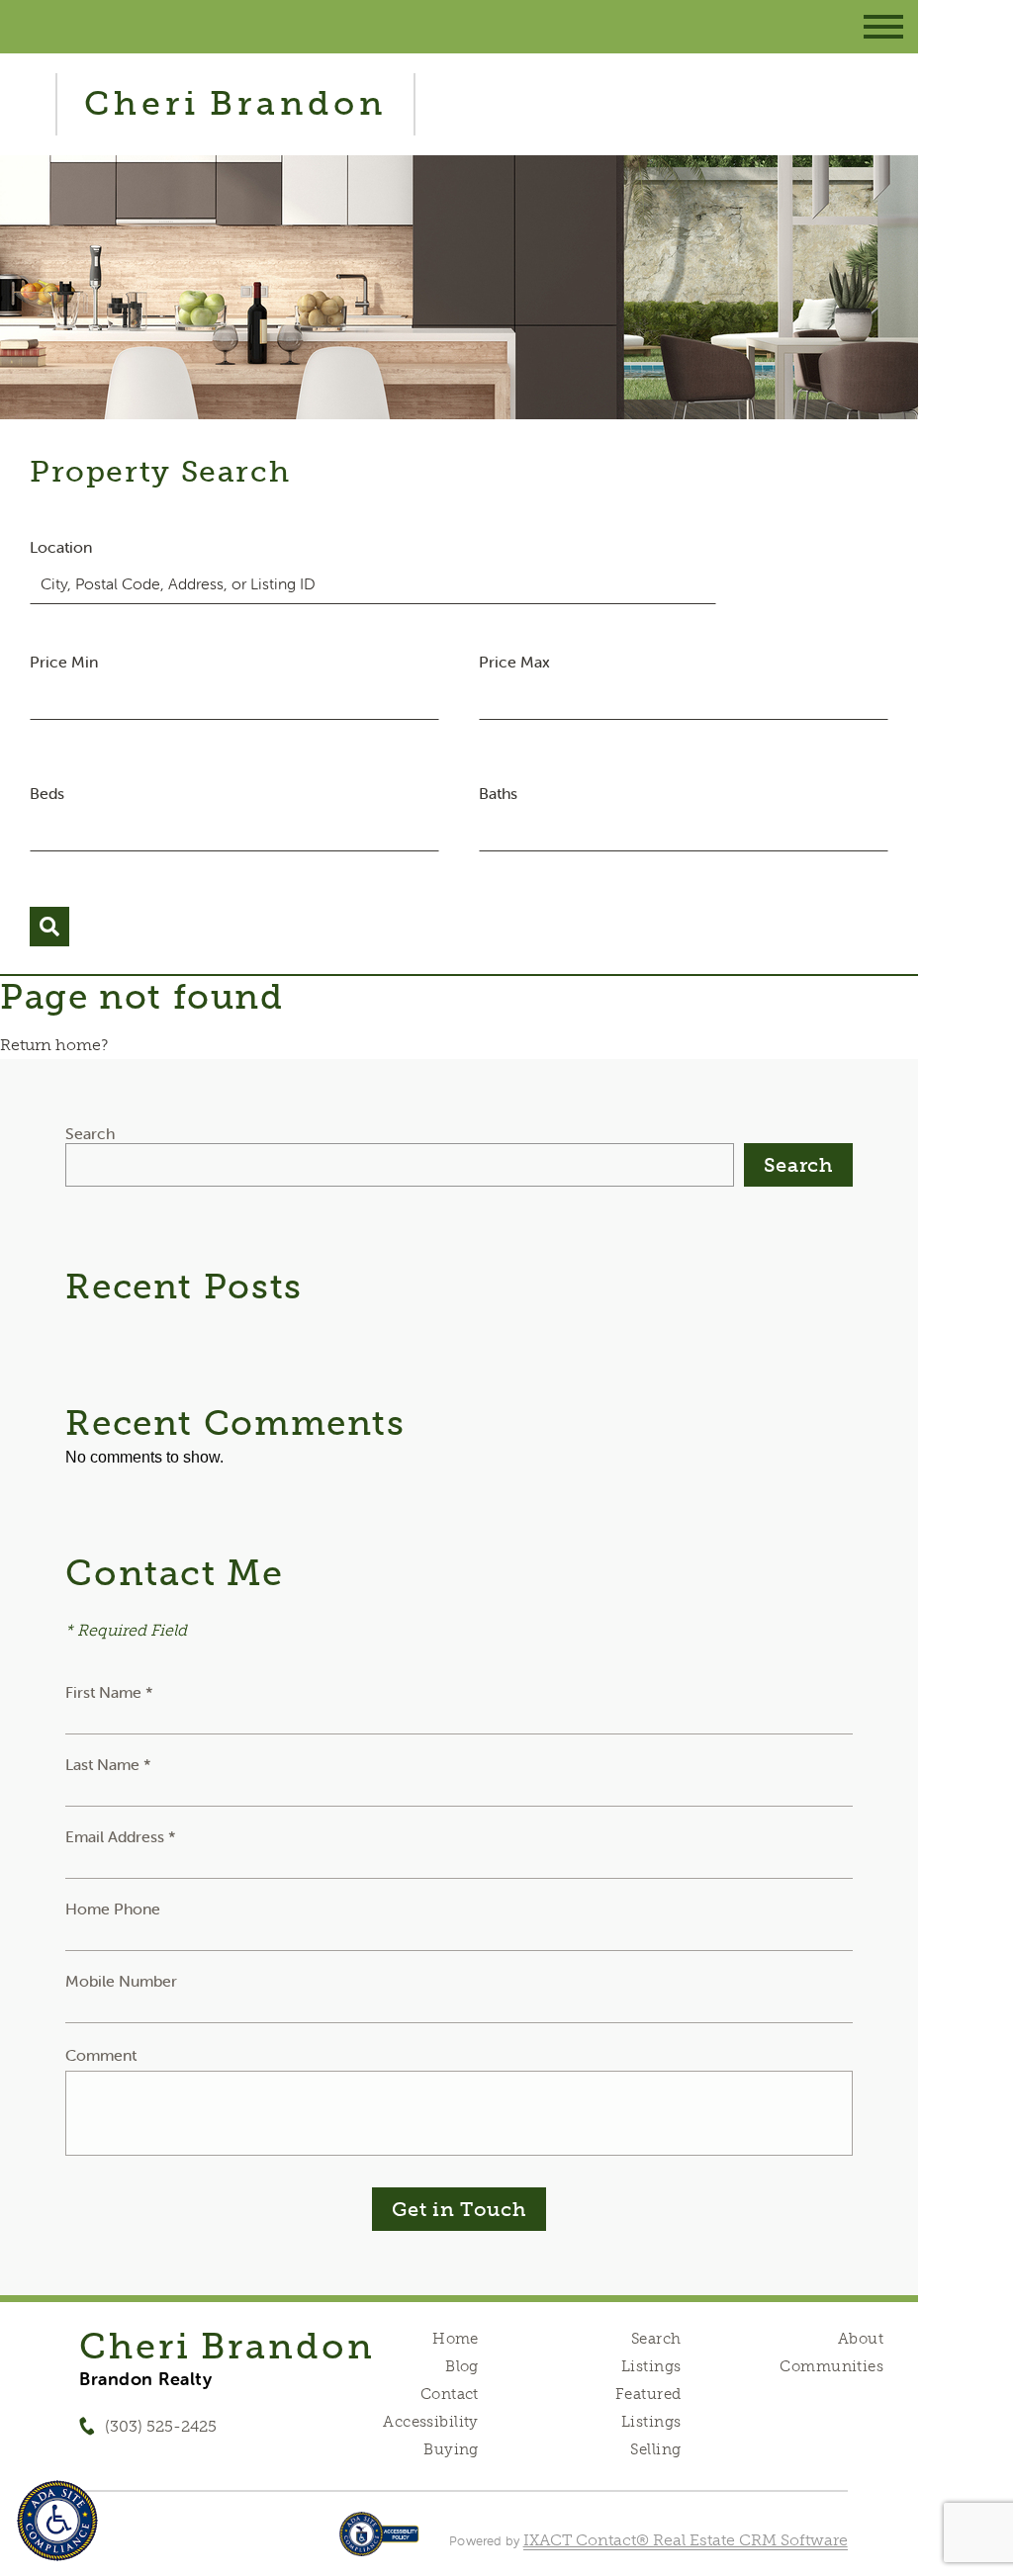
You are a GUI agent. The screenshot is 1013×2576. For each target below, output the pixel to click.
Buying (451, 2449)
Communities (831, 2366)
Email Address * (121, 1836)
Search (90, 1133)
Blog (462, 2366)
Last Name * (108, 1764)
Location (61, 547)
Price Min (64, 662)
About (861, 2339)
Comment (101, 2055)
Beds (47, 793)
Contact (450, 2394)
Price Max (514, 662)
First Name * (109, 1692)
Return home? (54, 1045)
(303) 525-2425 (161, 2426)
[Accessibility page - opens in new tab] (379, 2544)
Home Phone (113, 1909)
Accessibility (430, 2422)
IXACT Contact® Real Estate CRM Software (686, 2540)
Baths (498, 793)
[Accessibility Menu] (57, 2521)
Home (456, 2339)
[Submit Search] (49, 927)
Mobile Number (121, 1981)
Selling (655, 2449)
